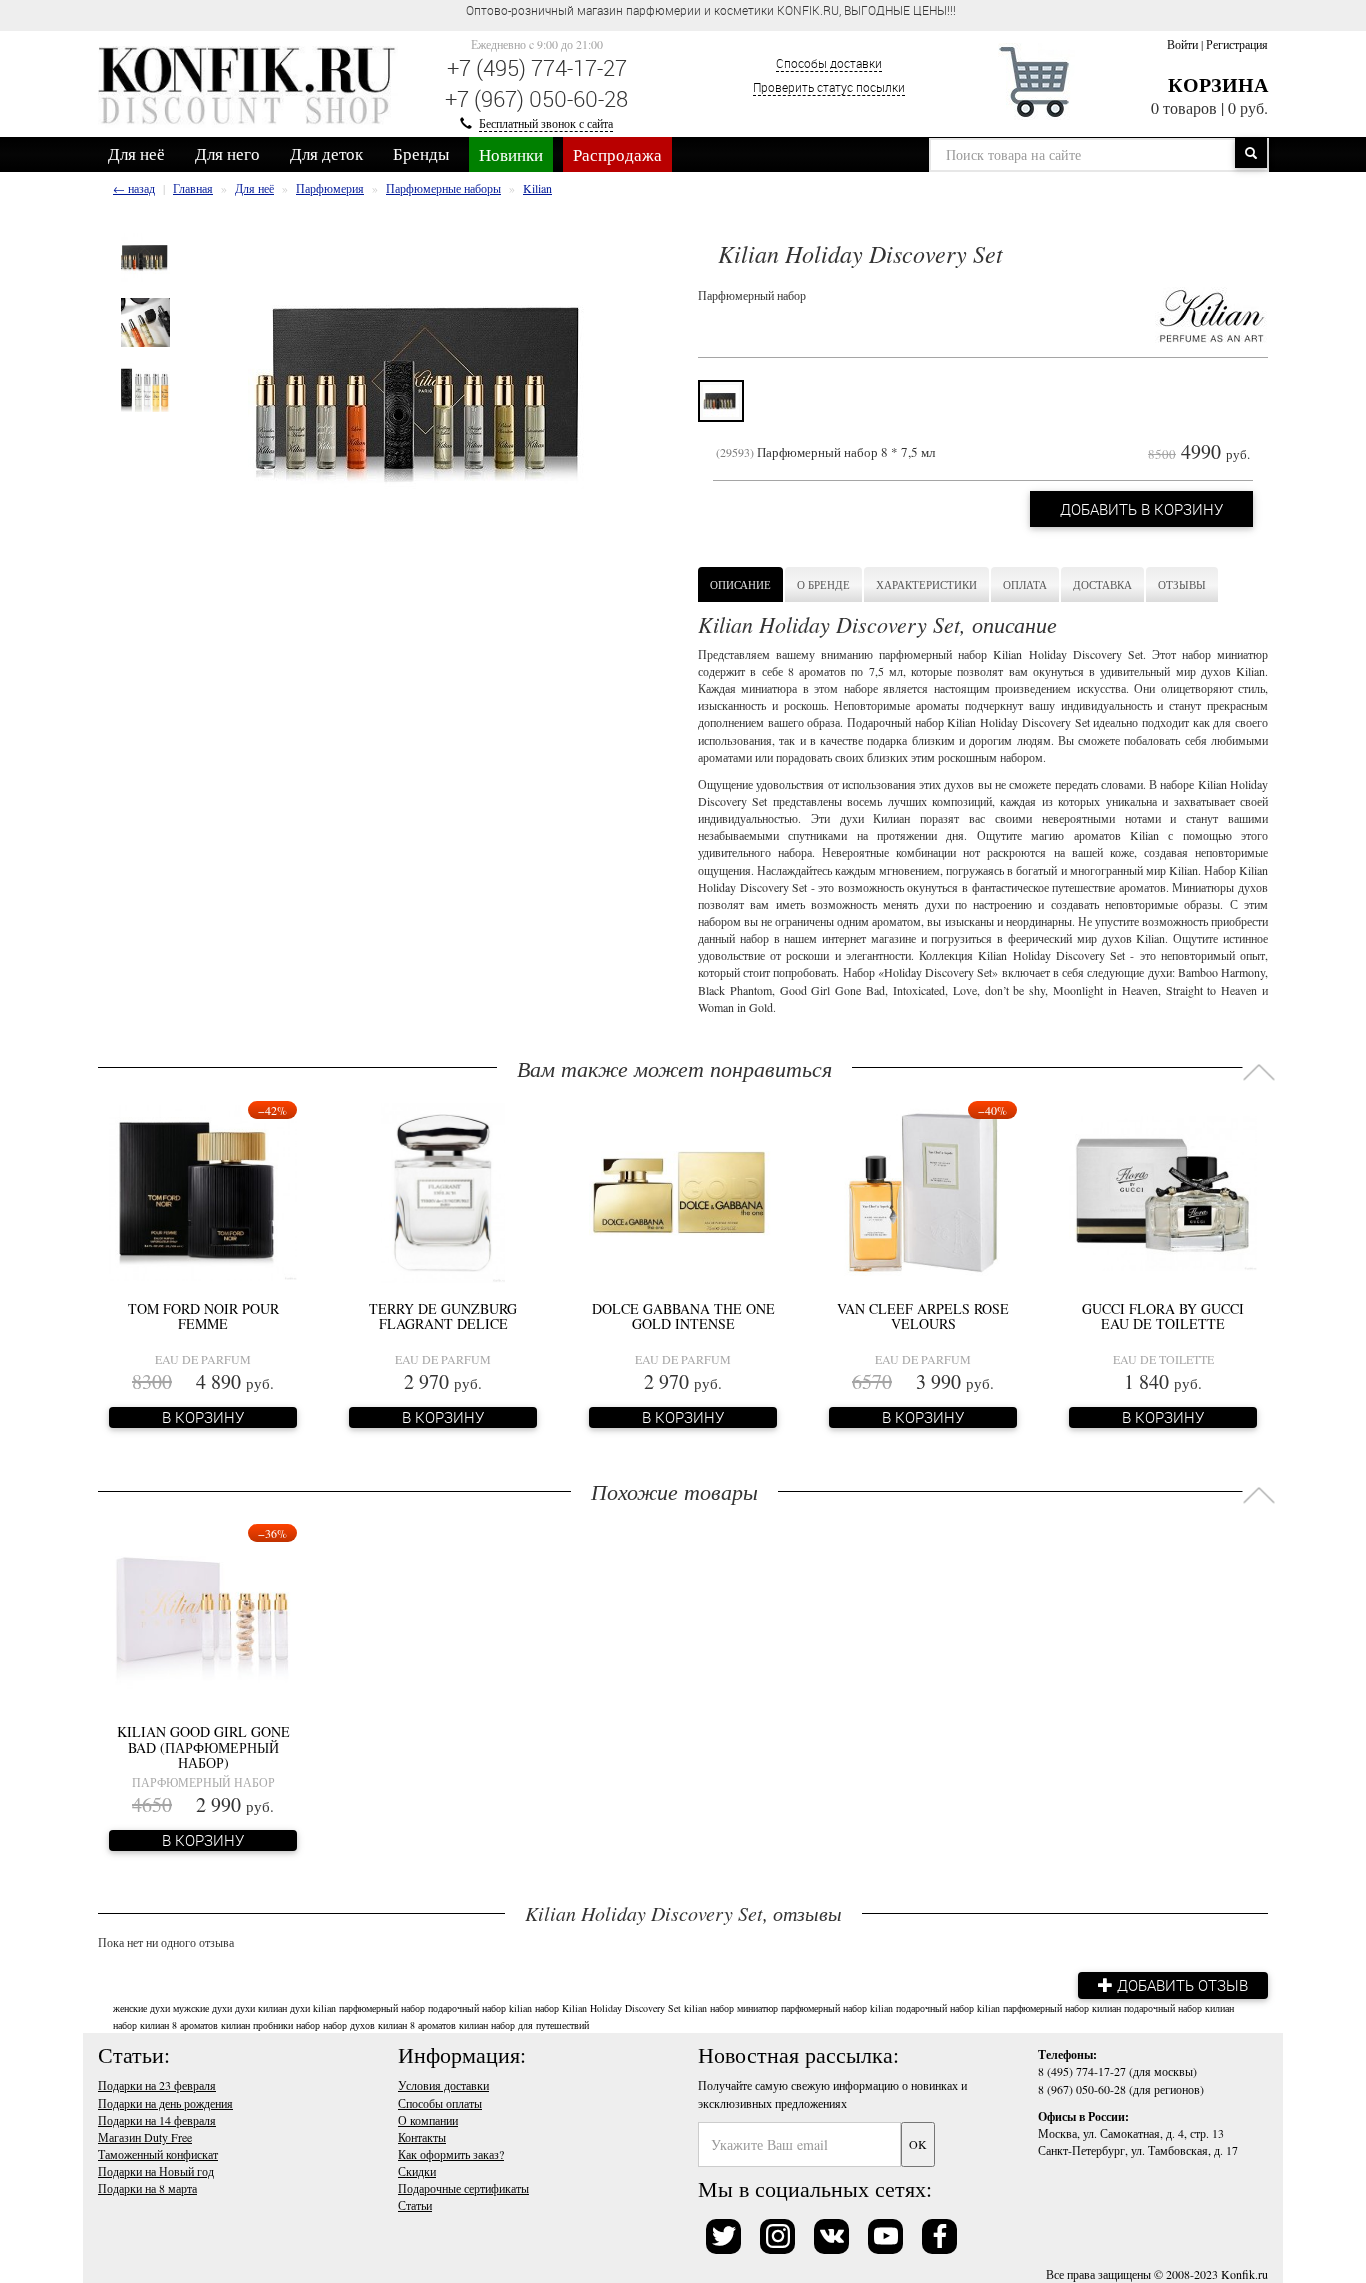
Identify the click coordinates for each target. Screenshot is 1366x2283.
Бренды (421, 153)
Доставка (1102, 584)
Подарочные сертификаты (463, 2188)
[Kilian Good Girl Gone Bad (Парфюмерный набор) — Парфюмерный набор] (203, 1614)
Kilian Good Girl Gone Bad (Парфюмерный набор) (203, 1747)
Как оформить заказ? (451, 2154)
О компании (428, 2120)
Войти (1182, 44)
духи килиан (261, 2008)
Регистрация (1237, 44)
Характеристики (926, 584)
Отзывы (1182, 584)
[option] (145, 257)
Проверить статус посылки (829, 87)
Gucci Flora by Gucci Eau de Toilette (1163, 1316)
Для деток (326, 153)
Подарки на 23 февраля (157, 2085)
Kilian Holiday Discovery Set (621, 2008)
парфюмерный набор (382, 2008)
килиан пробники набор (270, 2025)
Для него (227, 153)
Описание (740, 584)
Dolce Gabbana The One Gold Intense (683, 1316)
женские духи (141, 2008)
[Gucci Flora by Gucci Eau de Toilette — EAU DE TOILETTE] (1163, 1191)
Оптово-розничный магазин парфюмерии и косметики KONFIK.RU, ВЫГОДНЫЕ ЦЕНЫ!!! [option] (711, 10)
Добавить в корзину (1141, 509)
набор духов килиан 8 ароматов (389, 2025)
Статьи (415, 2205)
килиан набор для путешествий (524, 2025)
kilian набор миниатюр (731, 2008)
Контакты (422, 2137)
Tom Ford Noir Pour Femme (203, 1316)
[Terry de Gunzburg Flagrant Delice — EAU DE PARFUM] (443, 1191)
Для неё (136, 153)
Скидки (417, 2171)
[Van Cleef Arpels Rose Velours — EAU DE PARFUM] (923, 1191)
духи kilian (313, 2008)
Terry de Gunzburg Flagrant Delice (443, 1316)
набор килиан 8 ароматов (165, 2025)
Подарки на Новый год (156, 2171)
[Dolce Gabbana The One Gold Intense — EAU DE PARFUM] (683, 1191)
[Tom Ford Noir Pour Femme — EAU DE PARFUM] (203, 1191)
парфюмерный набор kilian (837, 2008)
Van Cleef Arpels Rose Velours (923, 1316)
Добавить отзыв (1180, 1985)
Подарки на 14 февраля (157, 2120)
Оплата (1025, 584)
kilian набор (534, 2008)
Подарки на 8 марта (147, 2188)
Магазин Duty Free (145, 2137)
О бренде (823, 584)
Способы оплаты (440, 2103)
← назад (134, 188)
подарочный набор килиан (1179, 2008)
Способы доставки (829, 63)
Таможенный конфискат (158, 2154)
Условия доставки (443, 2085)
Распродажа (617, 154)
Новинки (511, 154)
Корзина (1218, 84)
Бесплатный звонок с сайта (546, 123)
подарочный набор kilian (948, 2008)
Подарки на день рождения (165, 2103)
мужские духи (202, 2008)
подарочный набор (467, 2008)
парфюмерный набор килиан (1062, 2008)
